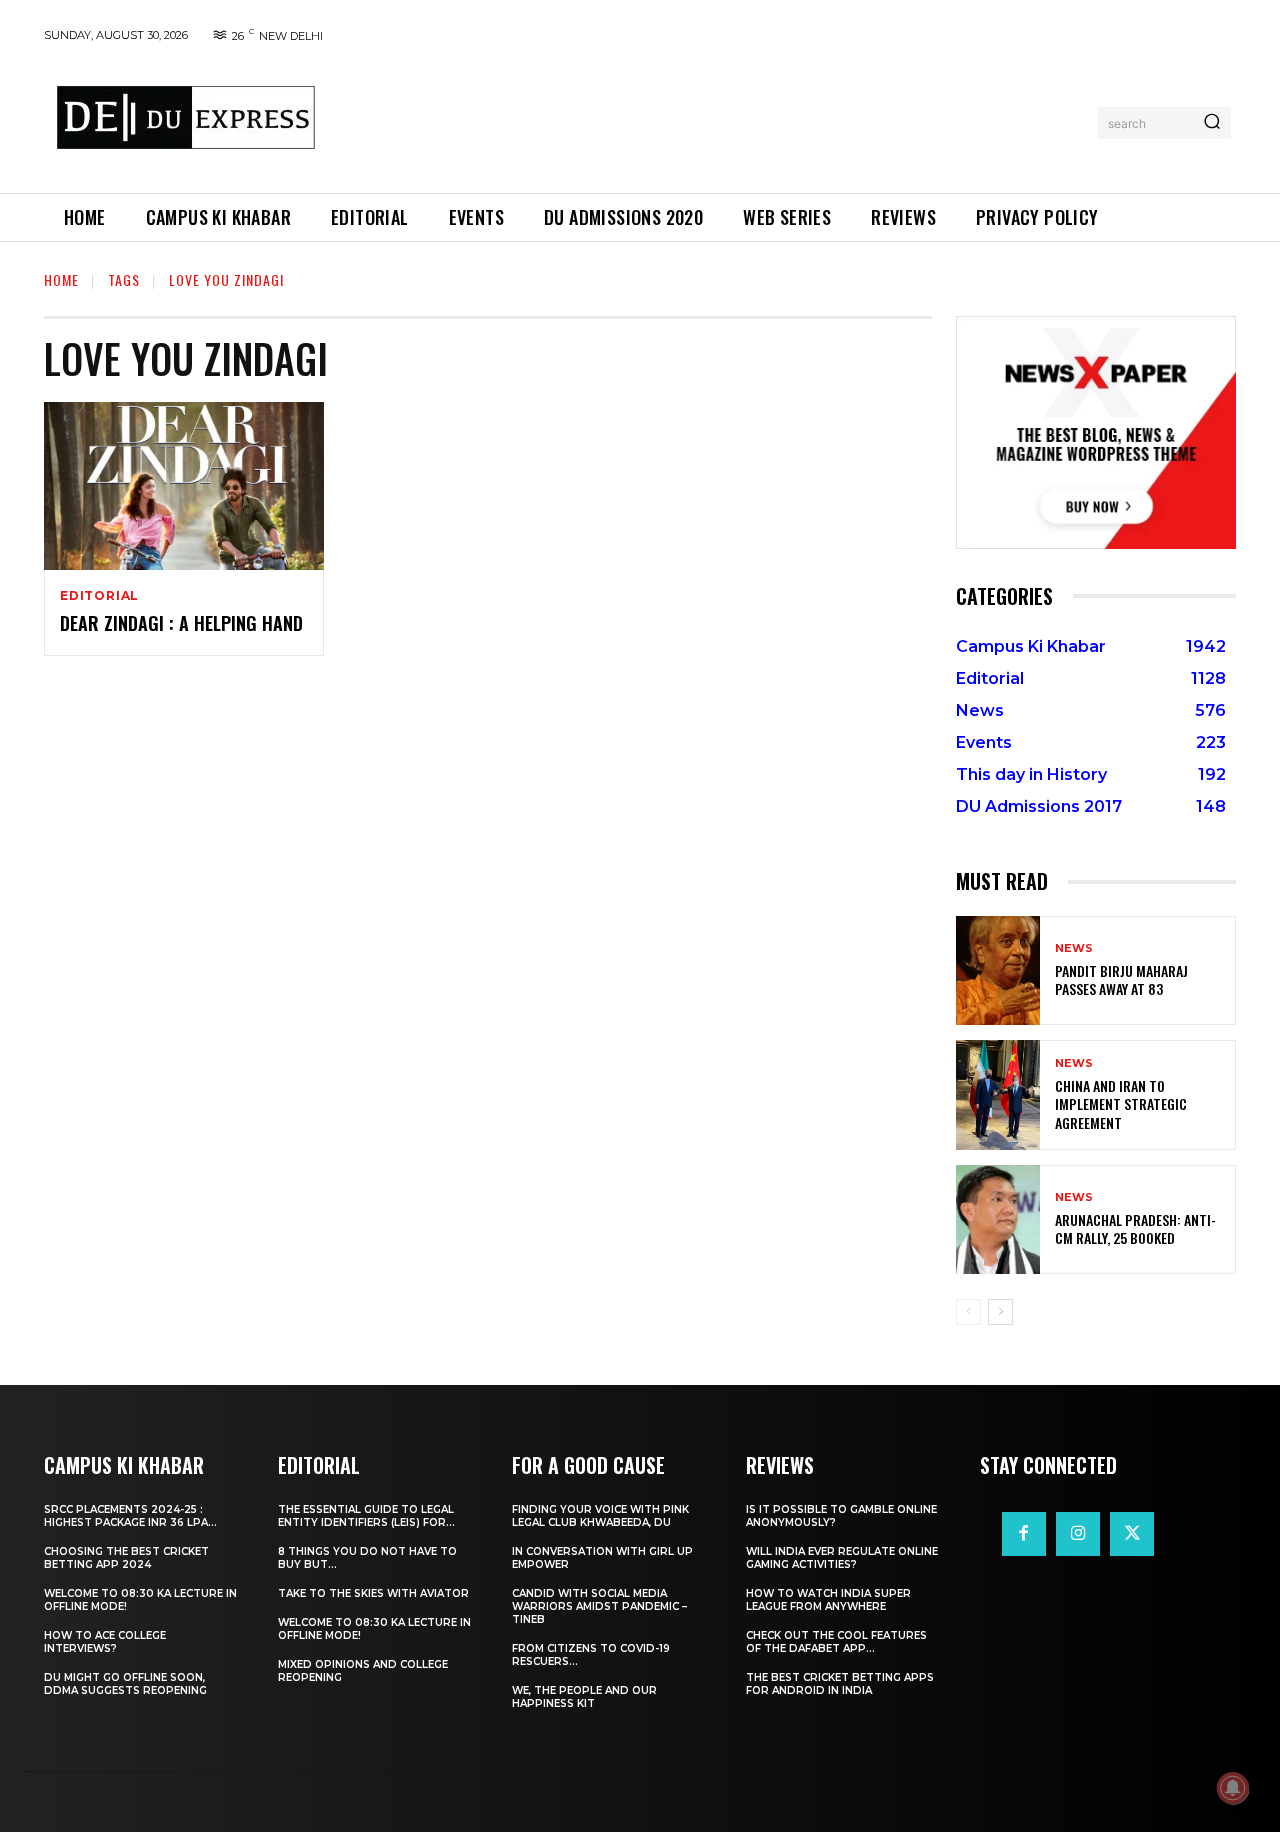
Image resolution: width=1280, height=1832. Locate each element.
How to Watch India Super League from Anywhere (828, 1600)
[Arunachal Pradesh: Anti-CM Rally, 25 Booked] (998, 1219)
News (1074, 948)
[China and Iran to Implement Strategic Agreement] (998, 1094)
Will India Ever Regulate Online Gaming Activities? (842, 1558)
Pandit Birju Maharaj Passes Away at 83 (1121, 979)
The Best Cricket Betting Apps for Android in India (840, 1684)
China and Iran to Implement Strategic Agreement (1121, 1103)
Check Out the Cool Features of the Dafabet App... (836, 1642)
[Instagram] (1078, 1534)
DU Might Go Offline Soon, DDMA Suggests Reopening (125, 1684)
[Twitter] (1132, 1534)
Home (61, 279)
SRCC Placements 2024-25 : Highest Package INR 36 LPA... (130, 1516)
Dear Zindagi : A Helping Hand (181, 623)
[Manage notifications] (1233, 1788)
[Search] (1212, 123)
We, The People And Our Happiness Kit (584, 1697)
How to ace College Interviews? (105, 1642)
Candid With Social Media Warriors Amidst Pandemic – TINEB (599, 1606)
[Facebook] (1024, 1534)
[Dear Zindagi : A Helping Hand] (184, 486)
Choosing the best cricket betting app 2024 (126, 1558)
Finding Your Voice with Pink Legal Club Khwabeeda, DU (600, 1516)
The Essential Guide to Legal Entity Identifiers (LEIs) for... (366, 1516)
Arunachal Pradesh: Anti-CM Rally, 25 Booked (1135, 1228)
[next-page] (1000, 1312)
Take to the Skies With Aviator (373, 1593)
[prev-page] (968, 1312)
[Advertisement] (713, 119)
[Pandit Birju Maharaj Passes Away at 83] (998, 970)
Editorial (99, 596)
